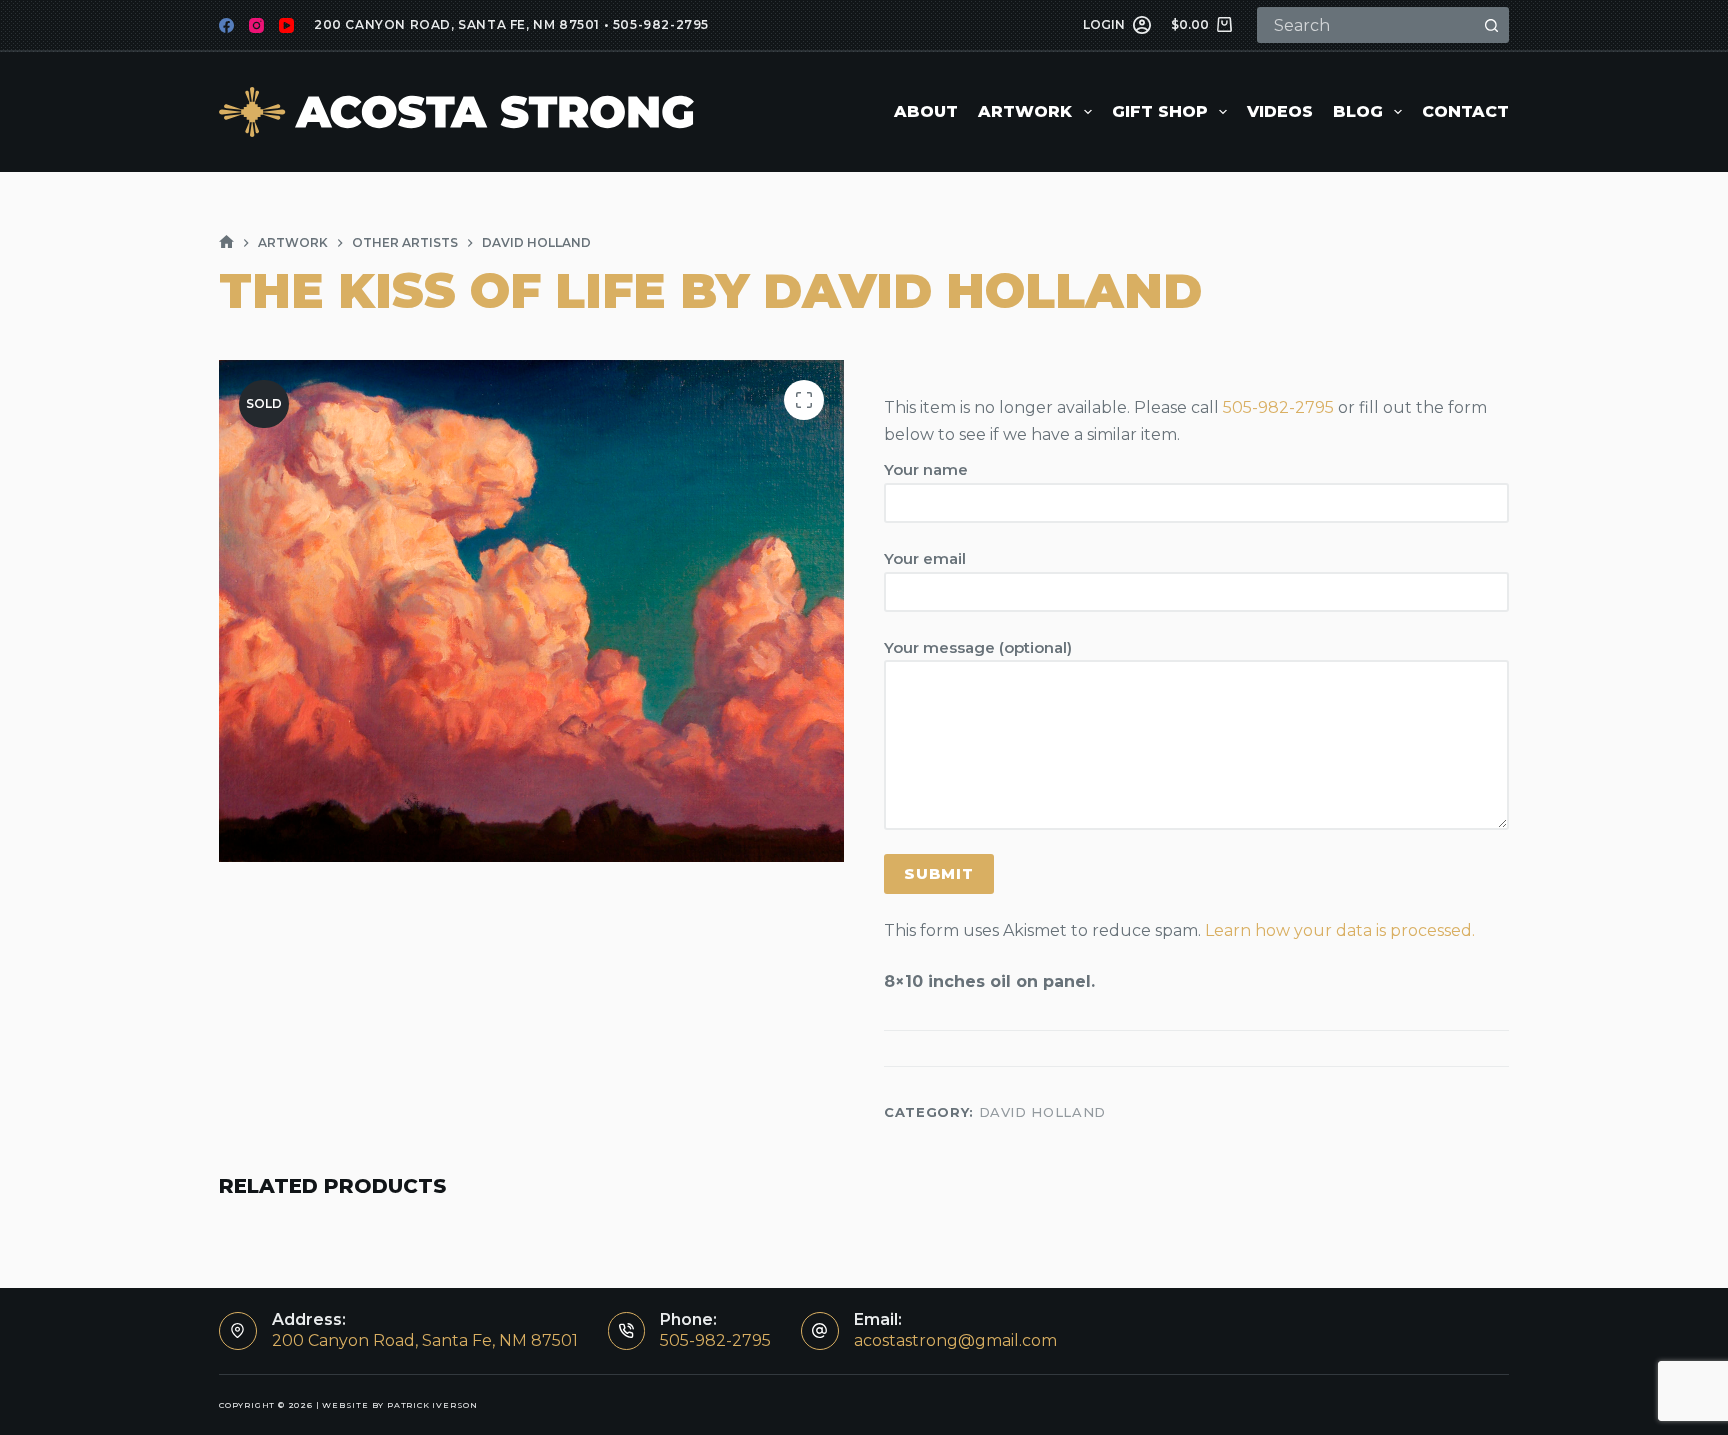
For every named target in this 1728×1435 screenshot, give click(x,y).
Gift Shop (1160, 111)
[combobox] (1367, 25)
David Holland (1042, 1112)
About (926, 111)
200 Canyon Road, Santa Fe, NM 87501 (457, 24)
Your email (925, 558)
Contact (1465, 111)
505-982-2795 (661, 24)
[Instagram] (256, 25)
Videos (1280, 111)
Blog (1358, 111)
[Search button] (1491, 25)
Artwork (1025, 111)
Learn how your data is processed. (1340, 930)
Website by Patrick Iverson (400, 1405)
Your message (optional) (978, 647)
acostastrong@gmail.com (955, 1340)
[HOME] (226, 242)
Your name (926, 469)
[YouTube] (286, 25)
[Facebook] (226, 25)
